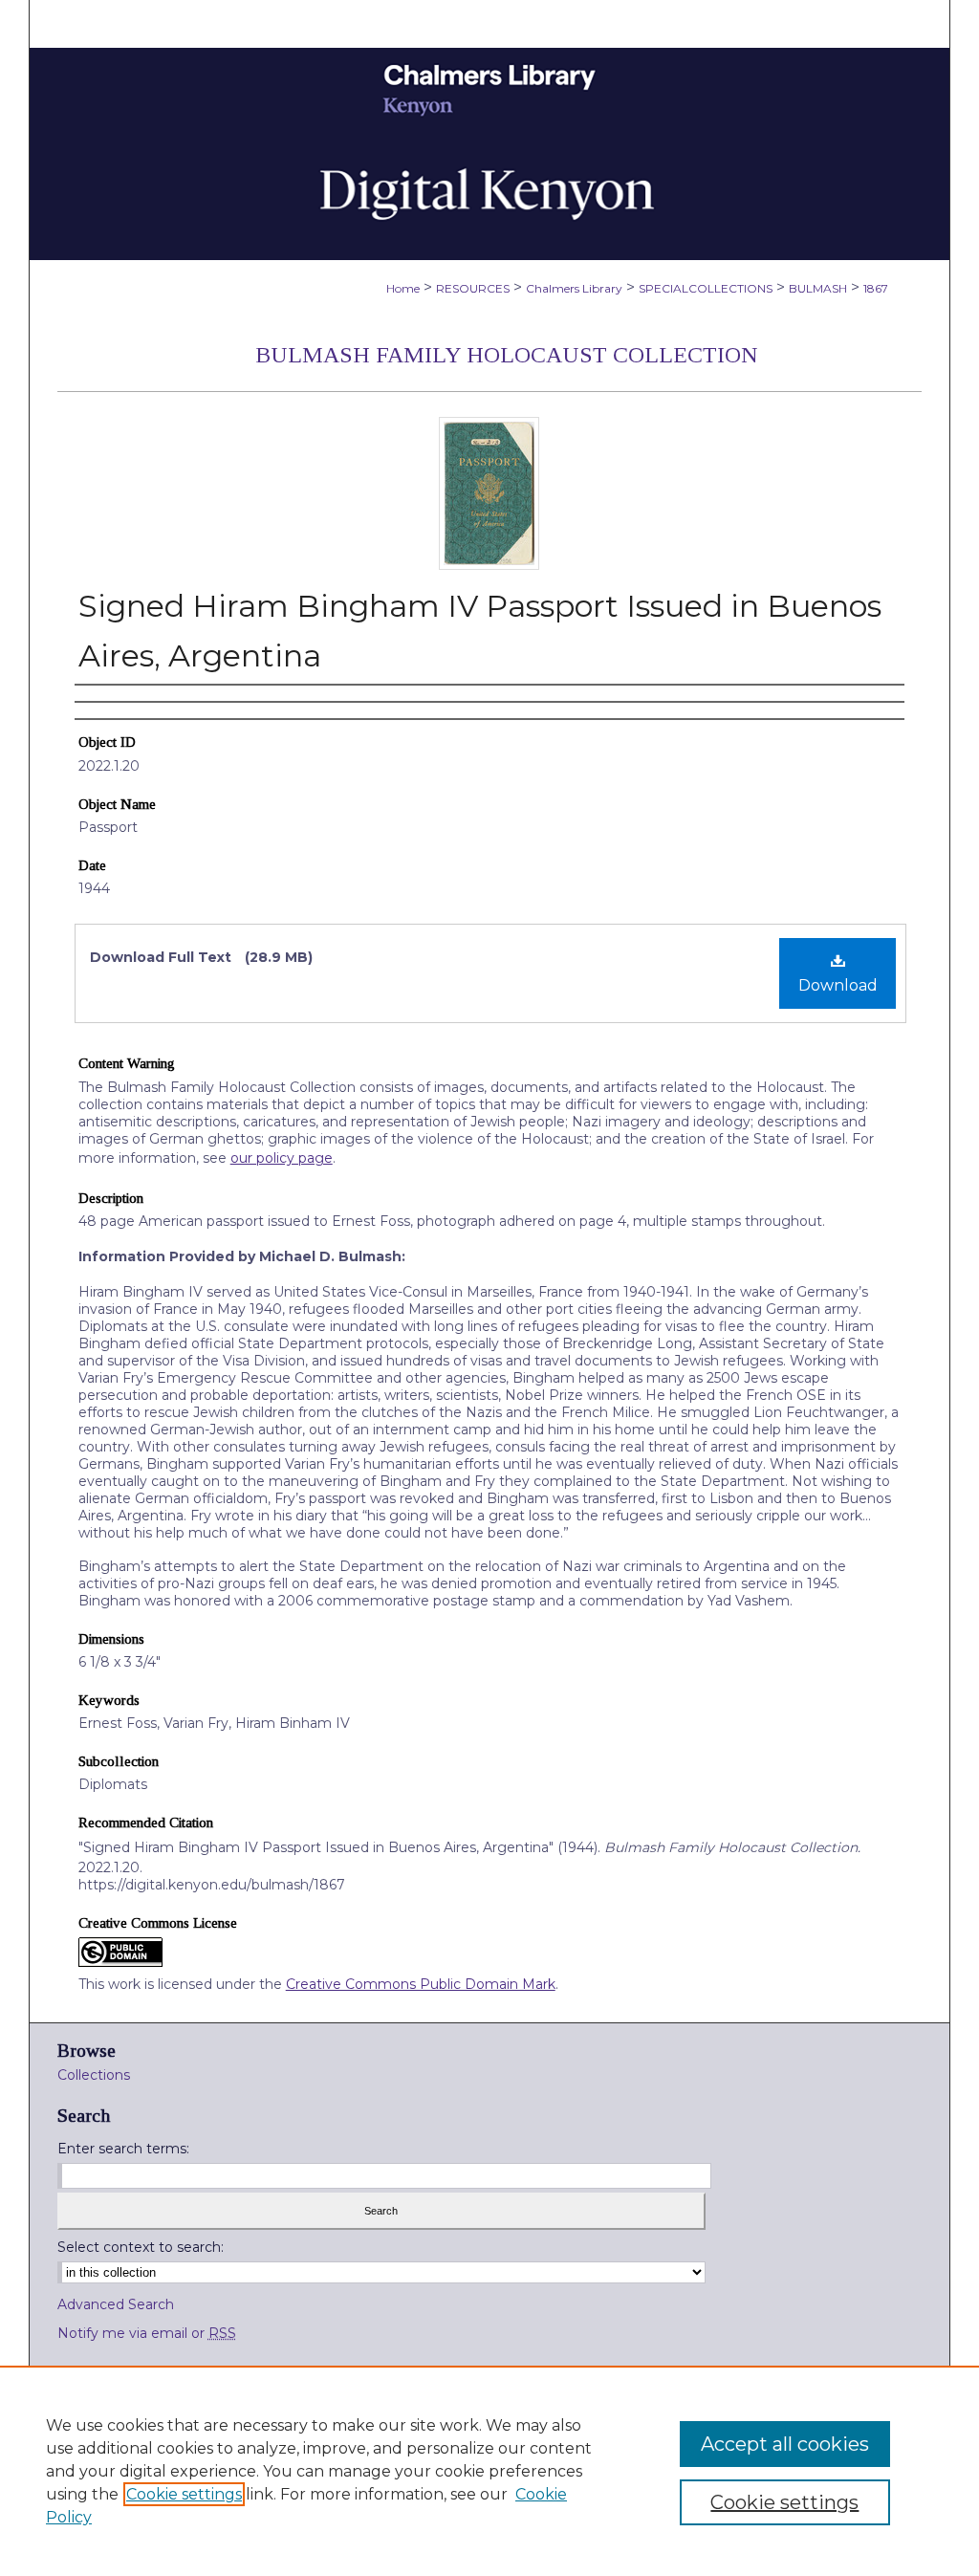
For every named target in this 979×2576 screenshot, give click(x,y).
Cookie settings (184, 2494)
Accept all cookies (785, 2444)
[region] (489, 2471)
